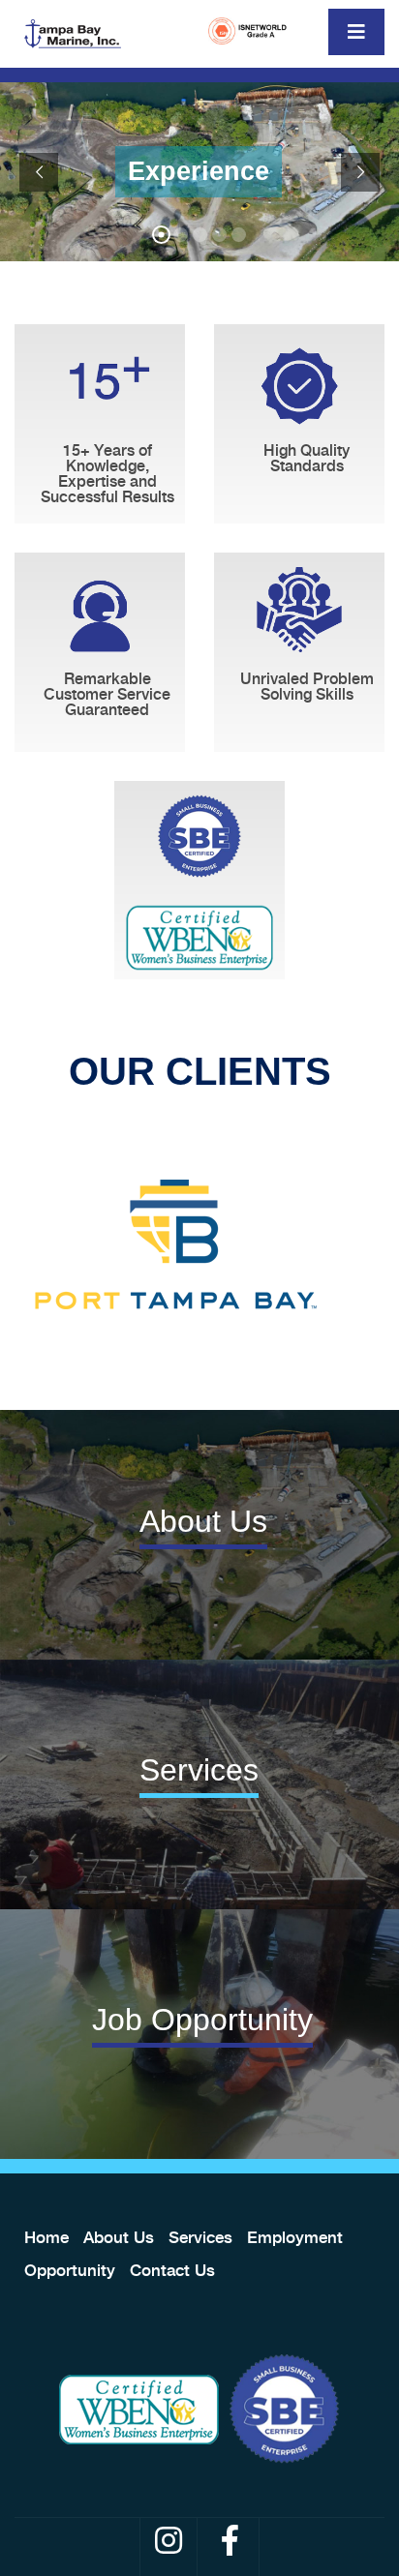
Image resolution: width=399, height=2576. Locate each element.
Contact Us (172, 2270)
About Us (119, 2237)
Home (46, 2237)
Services (200, 2237)
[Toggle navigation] (356, 32)
